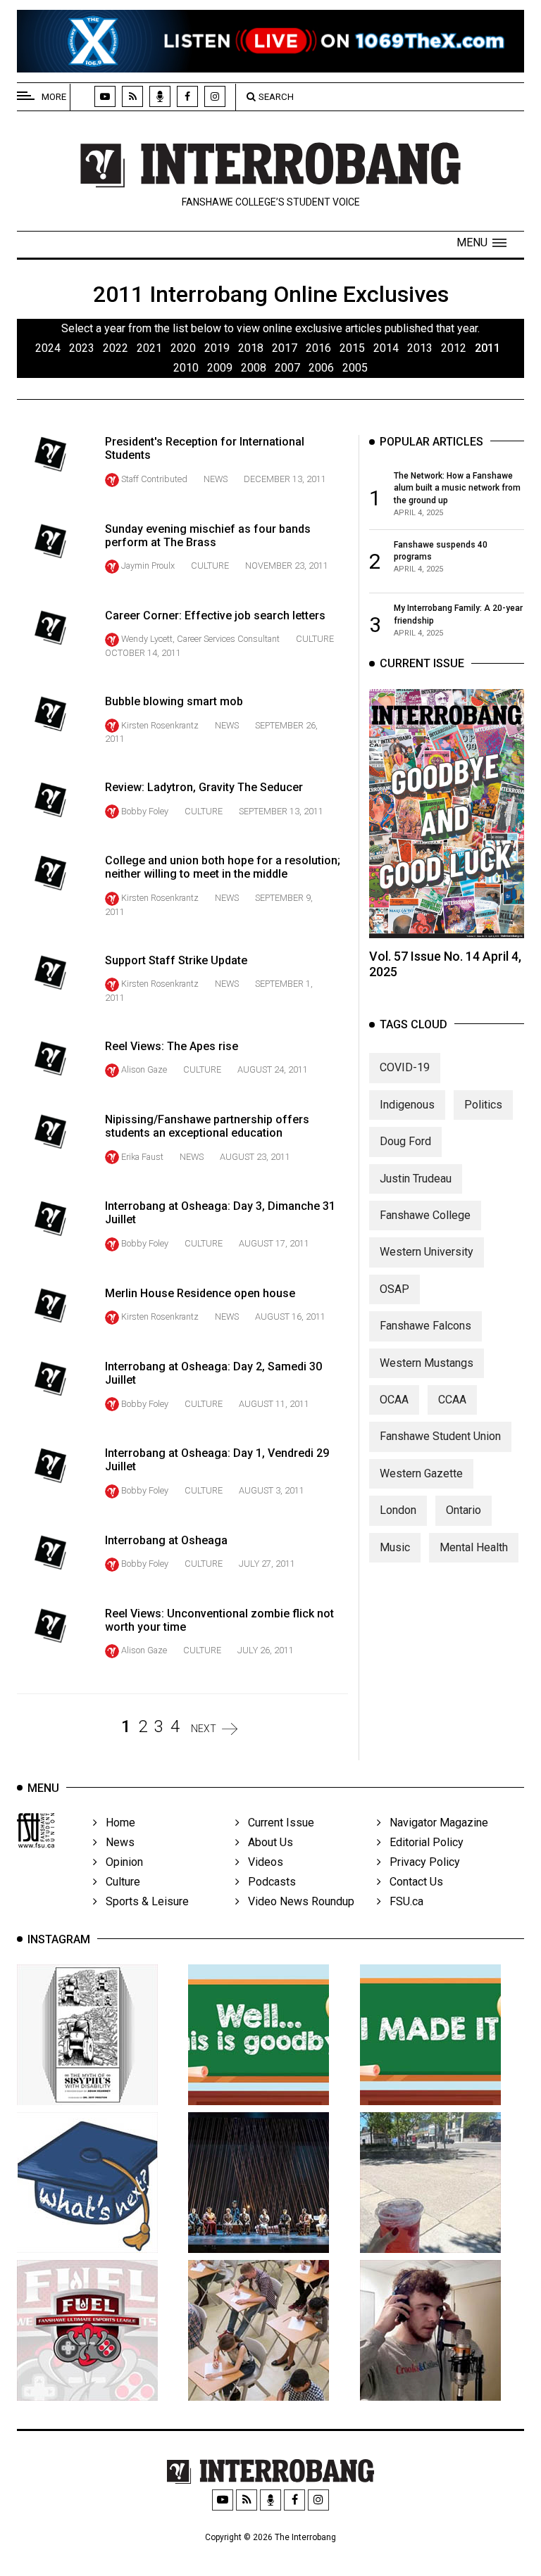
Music (395, 1547)
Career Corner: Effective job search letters (215, 615)
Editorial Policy (422, 1842)
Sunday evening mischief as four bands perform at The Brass (208, 536)
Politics (483, 1105)
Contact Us (412, 1882)
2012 (454, 348)
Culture (210, 566)
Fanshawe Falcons (425, 1326)
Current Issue (277, 1823)
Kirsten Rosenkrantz (160, 725)
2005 (355, 368)
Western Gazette (421, 1473)
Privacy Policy (421, 1862)
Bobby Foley (145, 811)
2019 (217, 348)
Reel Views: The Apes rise (172, 1046)
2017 (285, 348)
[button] (481, 243)
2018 (251, 348)
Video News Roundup (297, 1901)
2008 (254, 368)
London (398, 1510)
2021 (149, 348)
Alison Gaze (144, 1069)
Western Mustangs (427, 1363)
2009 (220, 368)
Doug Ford (405, 1141)
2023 (82, 348)
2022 (116, 348)
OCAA (394, 1400)
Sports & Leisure (143, 1901)
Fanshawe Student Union (440, 1436)
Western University (427, 1252)
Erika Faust (142, 1157)
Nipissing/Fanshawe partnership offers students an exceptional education (207, 1126)
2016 (318, 348)
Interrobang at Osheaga (166, 1540)
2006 (321, 368)
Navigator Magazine (435, 1823)
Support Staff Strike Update (176, 960)
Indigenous (407, 1105)
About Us (266, 1842)
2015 (352, 348)
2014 (386, 348)
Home (116, 1823)
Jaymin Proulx (148, 566)
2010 (186, 368)
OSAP (394, 1289)
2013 (420, 348)
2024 (48, 348)
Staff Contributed (154, 479)
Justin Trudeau (416, 1179)
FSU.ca (402, 1901)
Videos (261, 1862)
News (216, 479)
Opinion (120, 1862)
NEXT (204, 1729)
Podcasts (268, 1882)
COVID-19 (405, 1067)
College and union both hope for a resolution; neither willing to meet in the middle (223, 867)
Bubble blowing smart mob (174, 701)
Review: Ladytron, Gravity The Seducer (204, 787)
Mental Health (474, 1547)
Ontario (464, 1510)
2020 (183, 348)
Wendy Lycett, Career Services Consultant (200, 639)
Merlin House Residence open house (200, 1293)
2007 (287, 368)
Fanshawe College (425, 1215)
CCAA (452, 1400)
